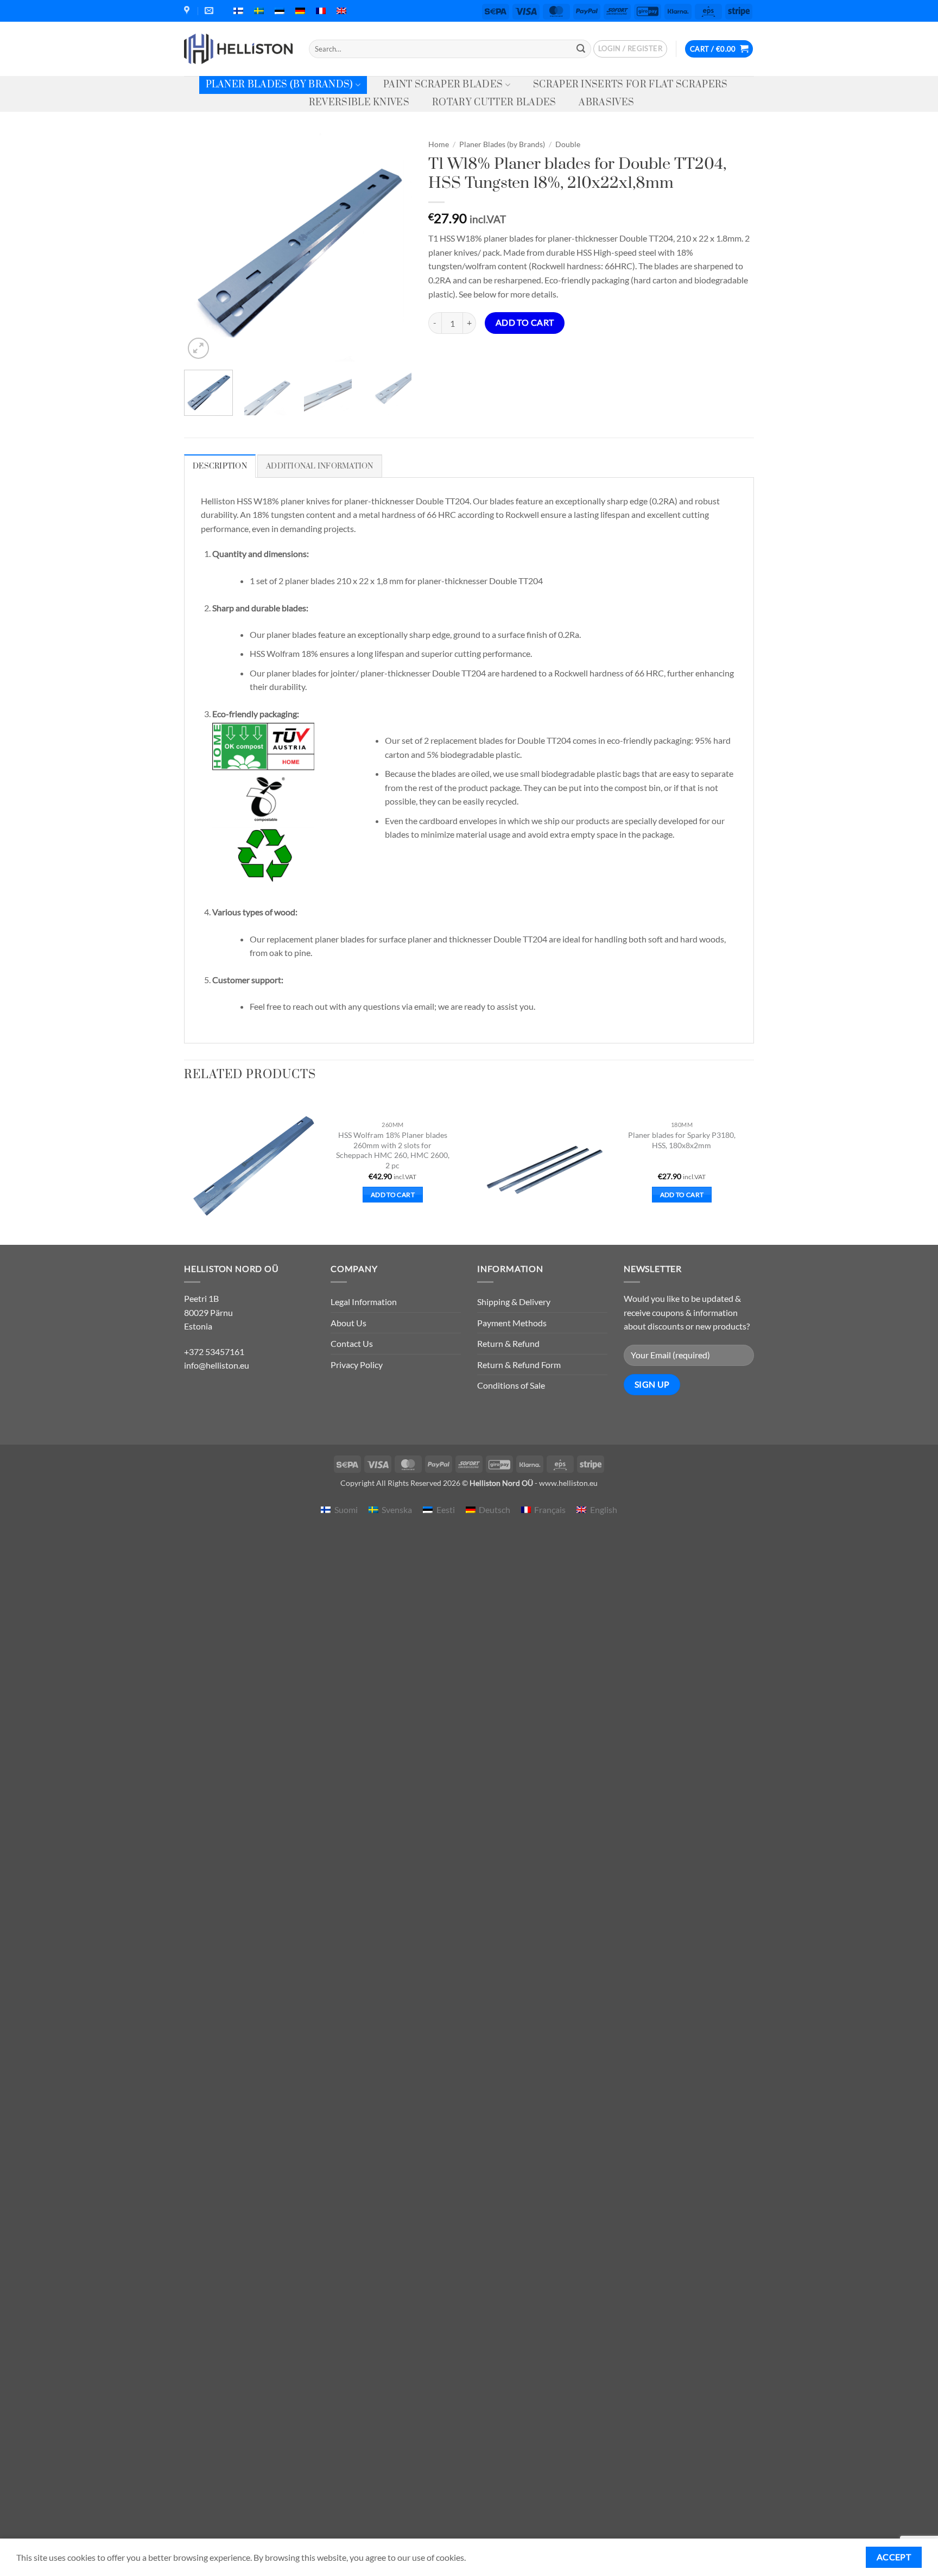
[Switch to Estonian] (280, 11)
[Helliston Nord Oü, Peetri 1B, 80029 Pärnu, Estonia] (188, 11)
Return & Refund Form (519, 1365)
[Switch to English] (341, 11)
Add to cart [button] (393, 1195)
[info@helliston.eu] (210, 11)
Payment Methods (512, 1323)
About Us (348, 1323)
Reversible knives (359, 103)
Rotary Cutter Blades (494, 103)
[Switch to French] (321, 11)
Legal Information (364, 1302)
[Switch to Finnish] (238, 11)
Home (439, 144)
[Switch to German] (300, 11)
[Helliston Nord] (238, 49)
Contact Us (352, 1343)
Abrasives (606, 103)
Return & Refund (508, 1343)
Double (568, 144)
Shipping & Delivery (514, 1302)
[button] (630, 49)
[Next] (394, 248)
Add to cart (525, 322)
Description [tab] (220, 466)
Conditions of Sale (511, 1385)
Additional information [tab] (320, 466)
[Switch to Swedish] (259, 11)
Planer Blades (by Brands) (280, 85)
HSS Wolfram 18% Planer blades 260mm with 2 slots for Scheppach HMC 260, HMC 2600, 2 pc (393, 1150)
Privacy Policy (357, 1365)
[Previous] (202, 248)
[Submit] (581, 49)
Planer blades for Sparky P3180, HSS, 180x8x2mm (682, 1140)
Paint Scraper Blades (443, 85)
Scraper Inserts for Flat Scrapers (630, 85)
